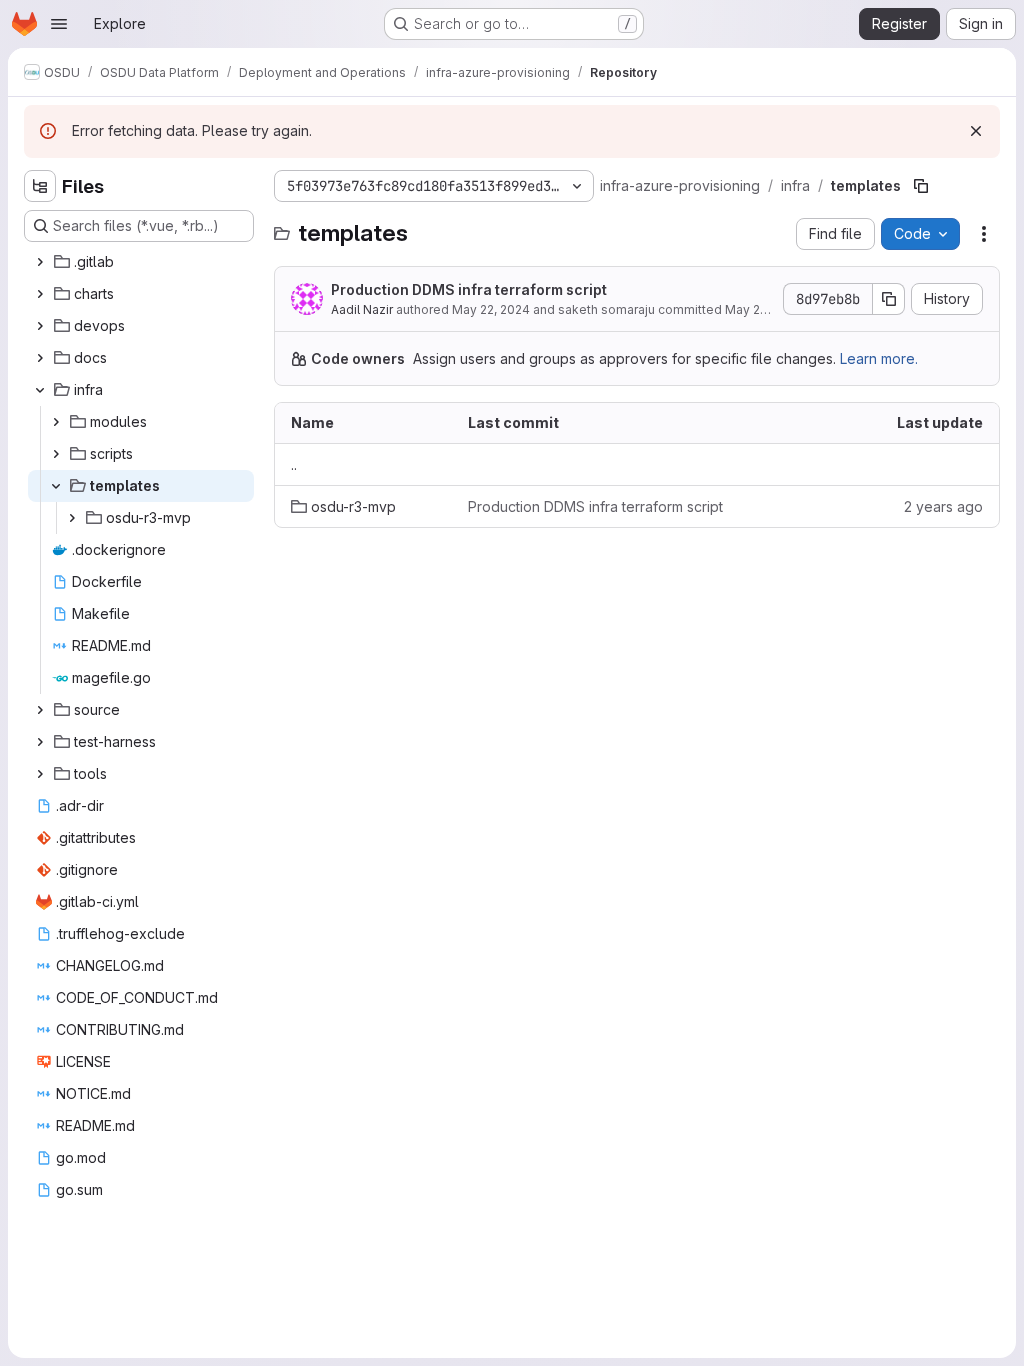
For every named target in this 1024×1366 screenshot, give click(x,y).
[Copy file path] (921, 186)
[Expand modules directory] (56, 422)
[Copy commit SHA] (889, 299)
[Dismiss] (976, 131)
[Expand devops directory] (40, 326)
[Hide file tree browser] (40, 186)
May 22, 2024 (491, 309)
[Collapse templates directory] (56, 486)
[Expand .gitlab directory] (40, 262)
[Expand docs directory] (40, 358)
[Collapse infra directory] (40, 390)
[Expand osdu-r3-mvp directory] (72, 518)
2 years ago (943, 506)
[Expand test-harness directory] (40, 742)
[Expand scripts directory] (56, 454)
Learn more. (879, 358)
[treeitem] (141, 262)
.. (294, 464)
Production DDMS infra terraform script (469, 289)
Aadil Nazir (362, 309)
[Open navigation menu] (59, 24)
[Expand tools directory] (40, 774)
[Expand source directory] (40, 710)
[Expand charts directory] (40, 294)
